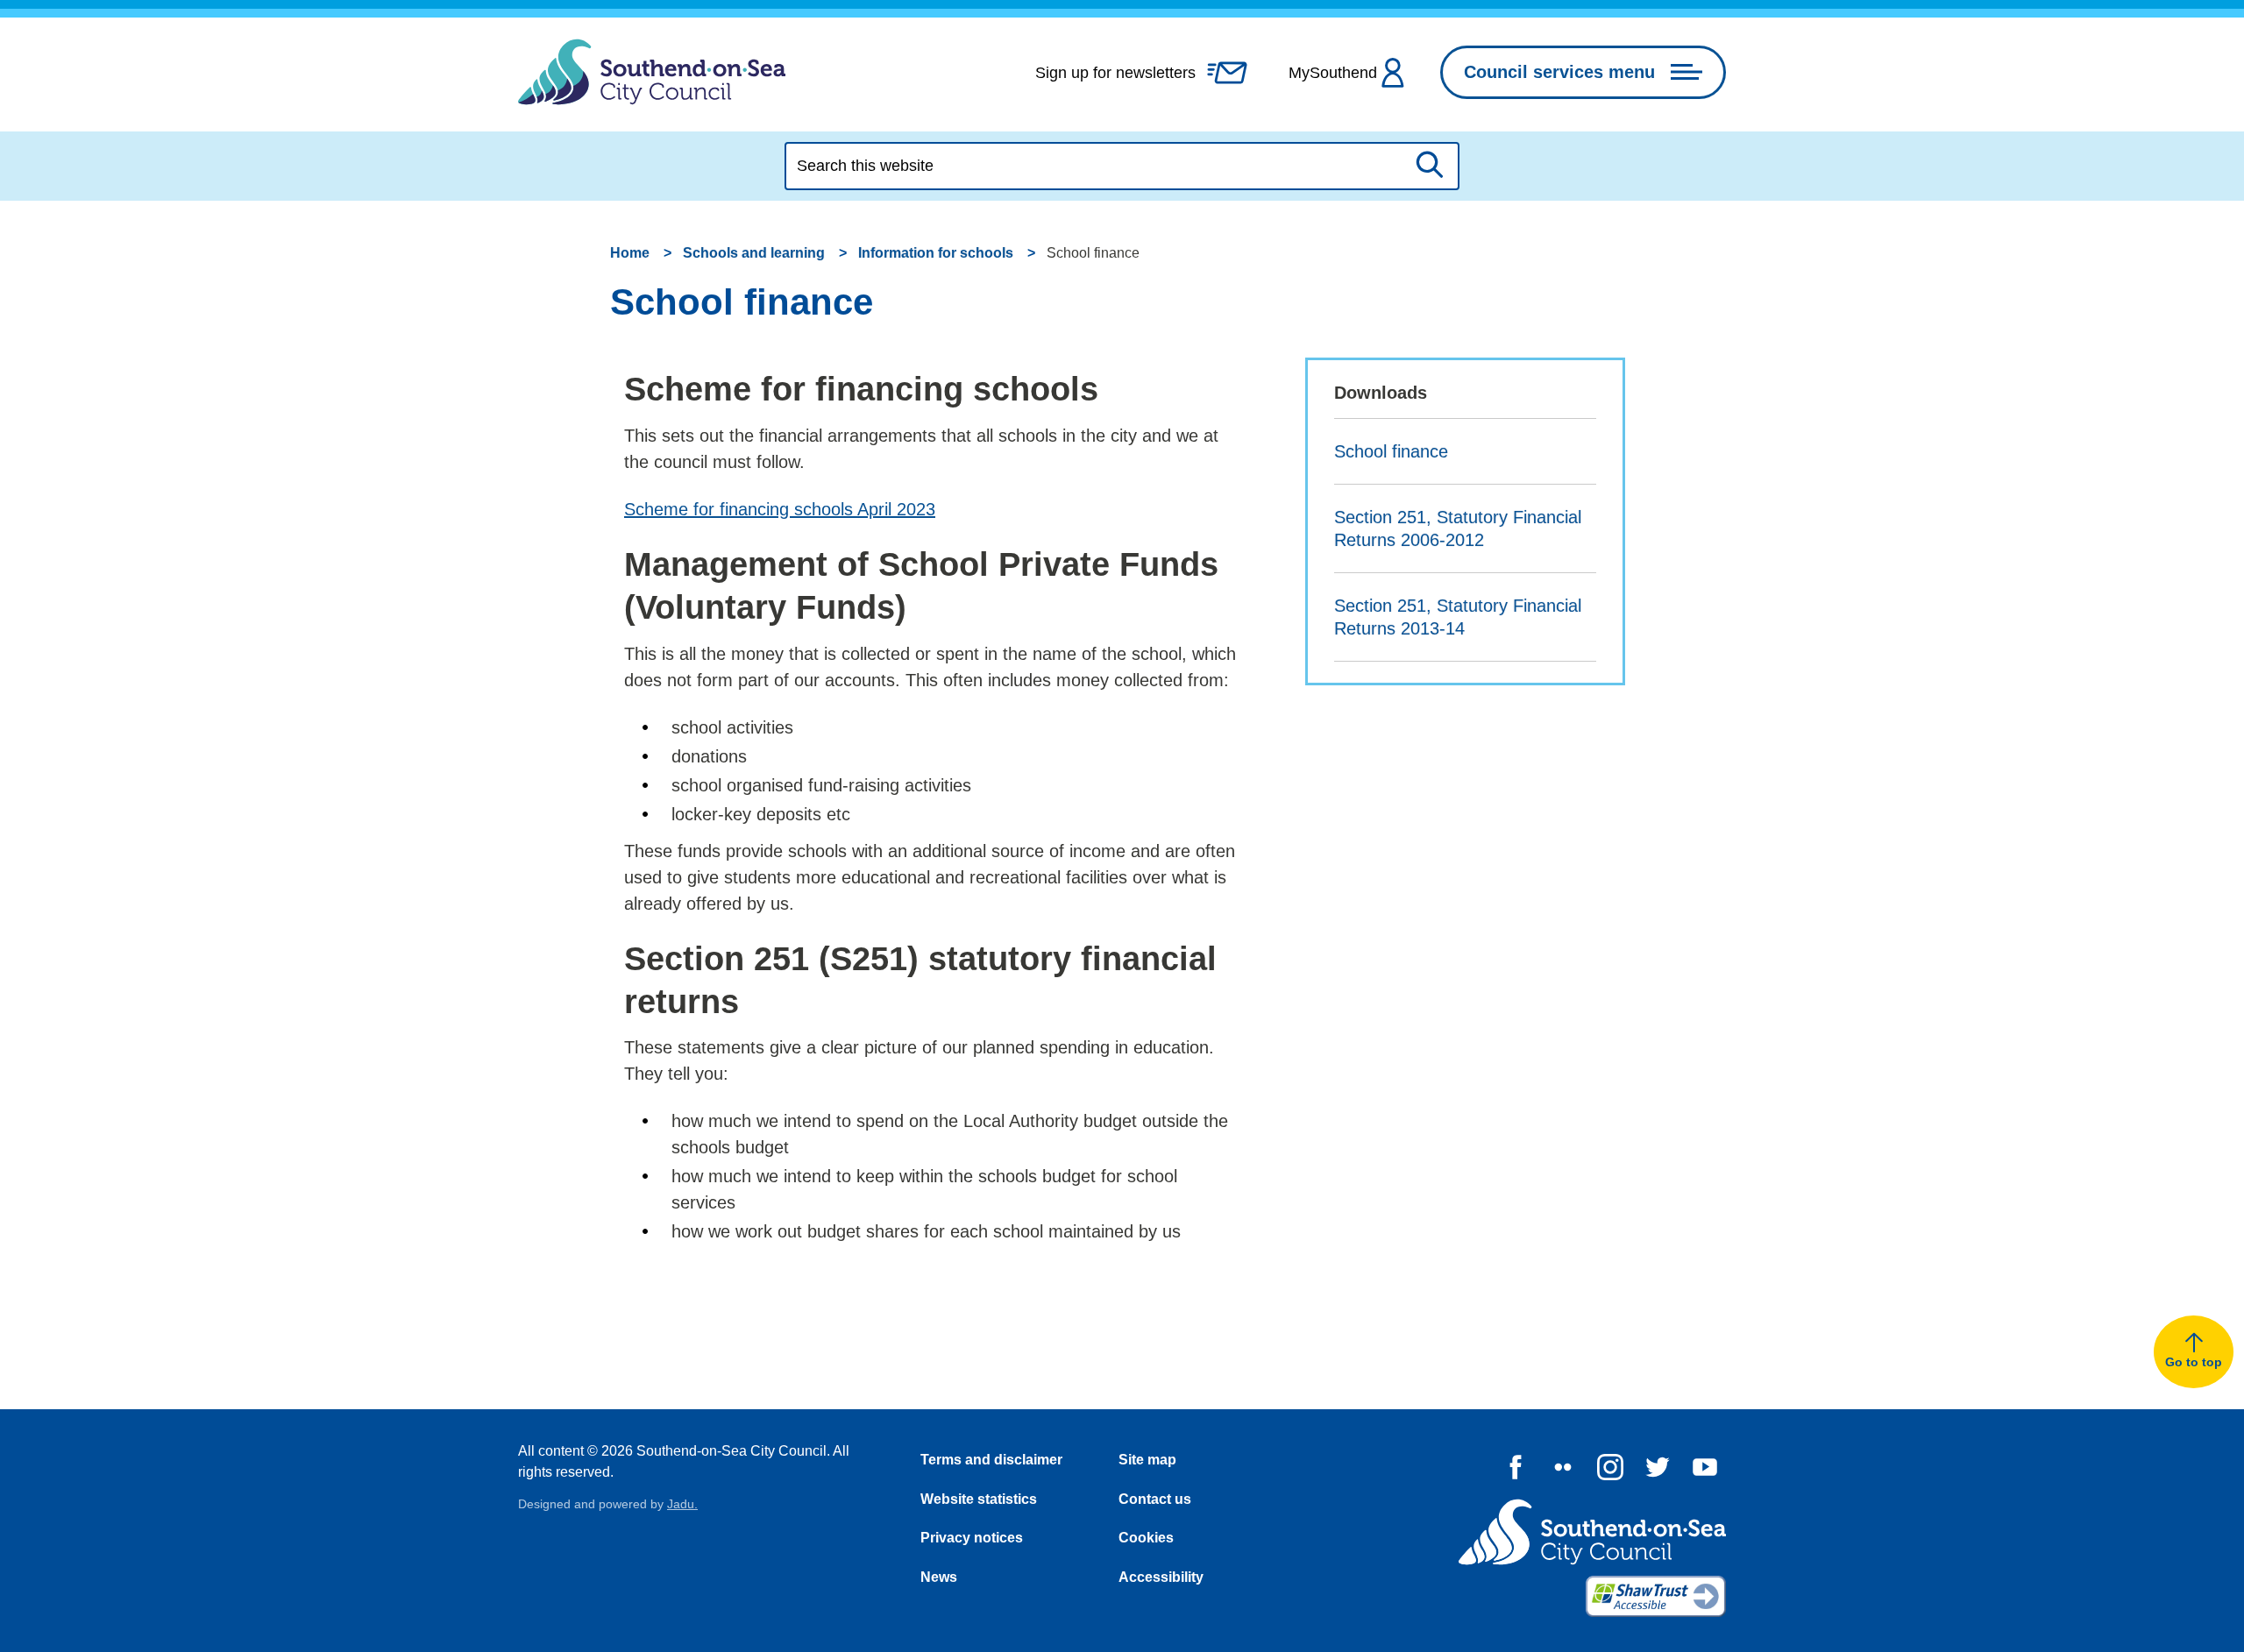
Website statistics (979, 1499)
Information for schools (936, 253)
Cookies (1146, 1538)
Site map (1147, 1460)
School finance (1391, 451)
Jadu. (682, 1504)
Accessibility (1161, 1577)
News (939, 1577)
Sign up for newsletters (1115, 73)
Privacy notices (972, 1538)
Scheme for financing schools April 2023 (780, 509)
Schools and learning (754, 253)
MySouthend (1333, 73)
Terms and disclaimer (991, 1460)
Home (630, 253)
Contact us (1155, 1499)
